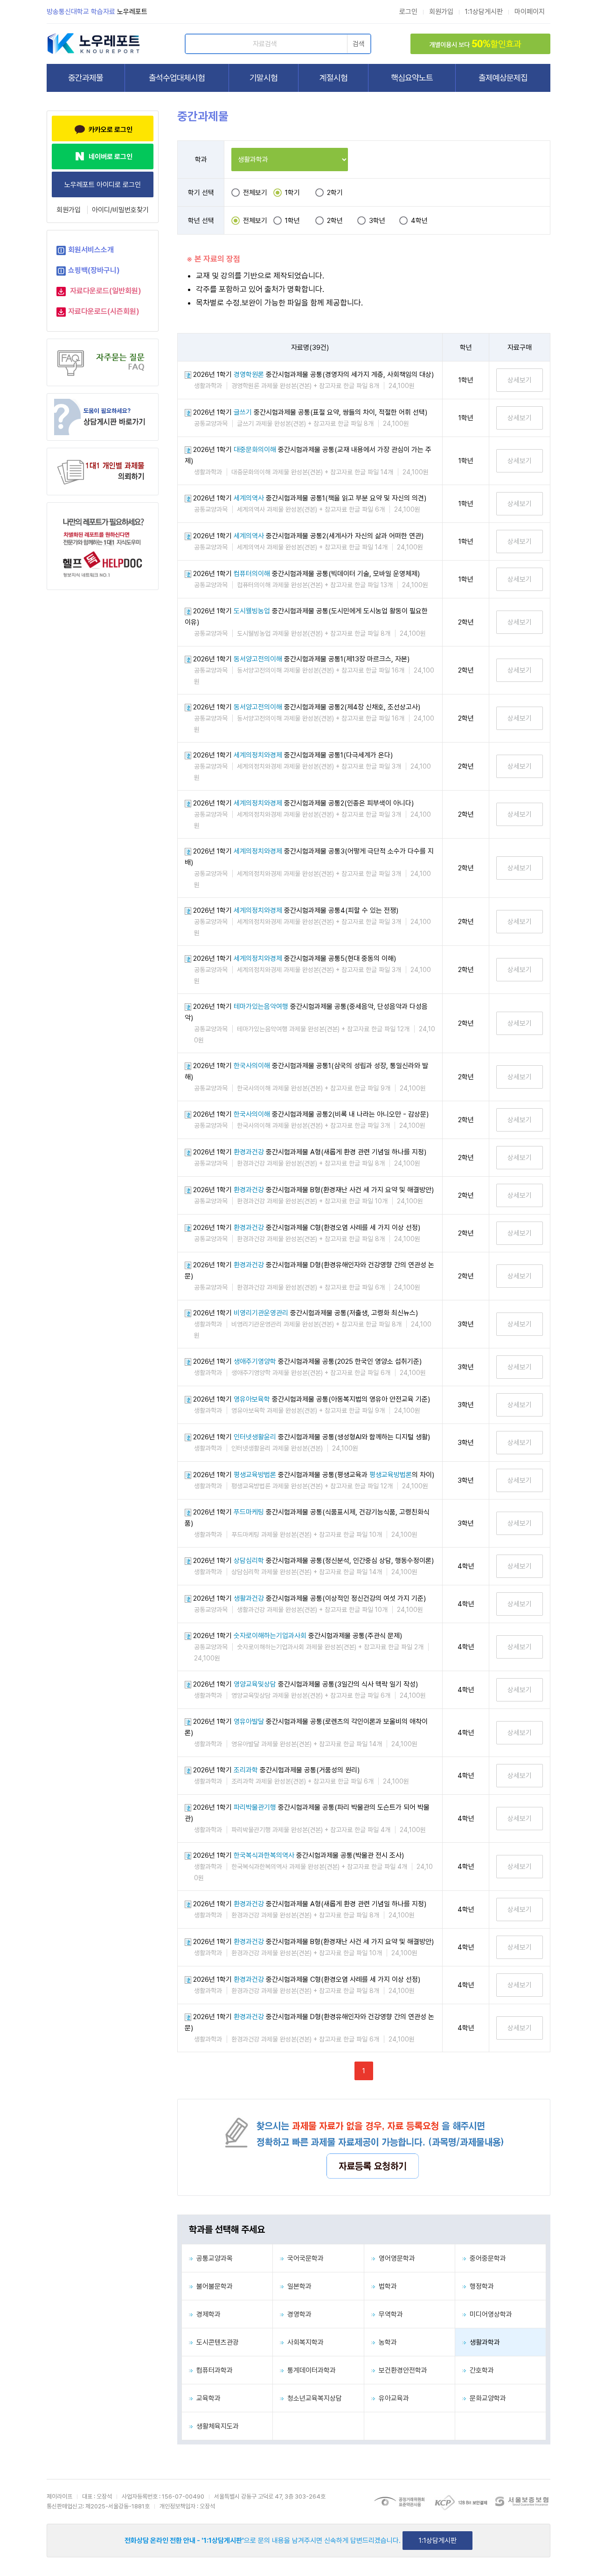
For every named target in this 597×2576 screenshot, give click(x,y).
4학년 (419, 221)
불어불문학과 (213, 2286)
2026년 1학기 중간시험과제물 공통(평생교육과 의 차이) (314, 1475)
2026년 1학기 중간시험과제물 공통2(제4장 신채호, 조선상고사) (307, 707)
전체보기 (255, 193)
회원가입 (441, 12)
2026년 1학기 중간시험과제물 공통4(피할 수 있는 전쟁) (296, 910)
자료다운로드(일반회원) (106, 291)
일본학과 (298, 2286)
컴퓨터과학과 (213, 2370)
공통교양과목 (213, 2258)
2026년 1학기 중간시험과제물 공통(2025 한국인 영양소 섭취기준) (307, 1361)
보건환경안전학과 (401, 2370)
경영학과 (298, 2314)
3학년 (377, 221)
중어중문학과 (486, 2258)
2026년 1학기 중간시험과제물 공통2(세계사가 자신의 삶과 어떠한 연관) (308, 536)
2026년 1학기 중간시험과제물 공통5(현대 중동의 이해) (295, 958)
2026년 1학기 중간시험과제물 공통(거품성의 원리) (276, 1770)
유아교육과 (392, 2398)
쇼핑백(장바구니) (94, 270)
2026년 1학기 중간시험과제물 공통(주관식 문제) (298, 1636)
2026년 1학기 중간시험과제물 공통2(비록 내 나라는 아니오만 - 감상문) (311, 1114)
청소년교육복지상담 (313, 2398)
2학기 (335, 193)
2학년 (335, 221)
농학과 (386, 2342)
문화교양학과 (486, 2398)
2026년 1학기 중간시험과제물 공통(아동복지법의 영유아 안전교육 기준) (312, 1399)
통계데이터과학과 (310, 2370)
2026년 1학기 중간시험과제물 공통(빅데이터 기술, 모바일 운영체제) (306, 574)
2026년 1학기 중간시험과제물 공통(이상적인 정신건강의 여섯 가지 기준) (309, 1598)
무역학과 (389, 2314)
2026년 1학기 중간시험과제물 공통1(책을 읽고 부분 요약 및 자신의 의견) (310, 498)
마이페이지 (530, 12)
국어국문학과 (304, 2258)
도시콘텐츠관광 (216, 2342)
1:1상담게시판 (484, 12)
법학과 (386, 2286)
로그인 (408, 12)
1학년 (292, 221)
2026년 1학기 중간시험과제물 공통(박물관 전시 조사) (298, 1855)
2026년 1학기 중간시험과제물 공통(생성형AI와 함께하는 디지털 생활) (312, 1437)
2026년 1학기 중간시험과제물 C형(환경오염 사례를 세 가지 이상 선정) (307, 1228)
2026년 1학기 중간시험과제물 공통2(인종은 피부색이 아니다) (303, 803)
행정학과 (480, 2286)
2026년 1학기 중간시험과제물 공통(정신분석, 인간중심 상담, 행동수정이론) (313, 1561)
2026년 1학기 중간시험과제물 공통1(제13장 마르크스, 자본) (301, 659)
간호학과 (480, 2370)
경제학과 (207, 2314)
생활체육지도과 (216, 2426)
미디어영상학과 (489, 2314)
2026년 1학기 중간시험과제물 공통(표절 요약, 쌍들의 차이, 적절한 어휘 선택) (310, 412)
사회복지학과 (304, 2342)
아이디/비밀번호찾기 (120, 210)
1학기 (292, 193)
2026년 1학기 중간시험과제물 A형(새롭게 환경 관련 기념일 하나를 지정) (310, 1152)
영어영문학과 (395, 2258)
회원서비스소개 (91, 250)
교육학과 (207, 2398)
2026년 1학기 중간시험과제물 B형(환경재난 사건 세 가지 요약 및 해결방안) (313, 1190)
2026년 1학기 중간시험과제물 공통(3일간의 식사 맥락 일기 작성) (305, 1684)
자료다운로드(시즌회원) (104, 311)
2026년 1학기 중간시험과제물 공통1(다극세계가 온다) (293, 755)
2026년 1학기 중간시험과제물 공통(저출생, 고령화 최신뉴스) (305, 1313)
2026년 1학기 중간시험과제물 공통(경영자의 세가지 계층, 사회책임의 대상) (313, 375)
